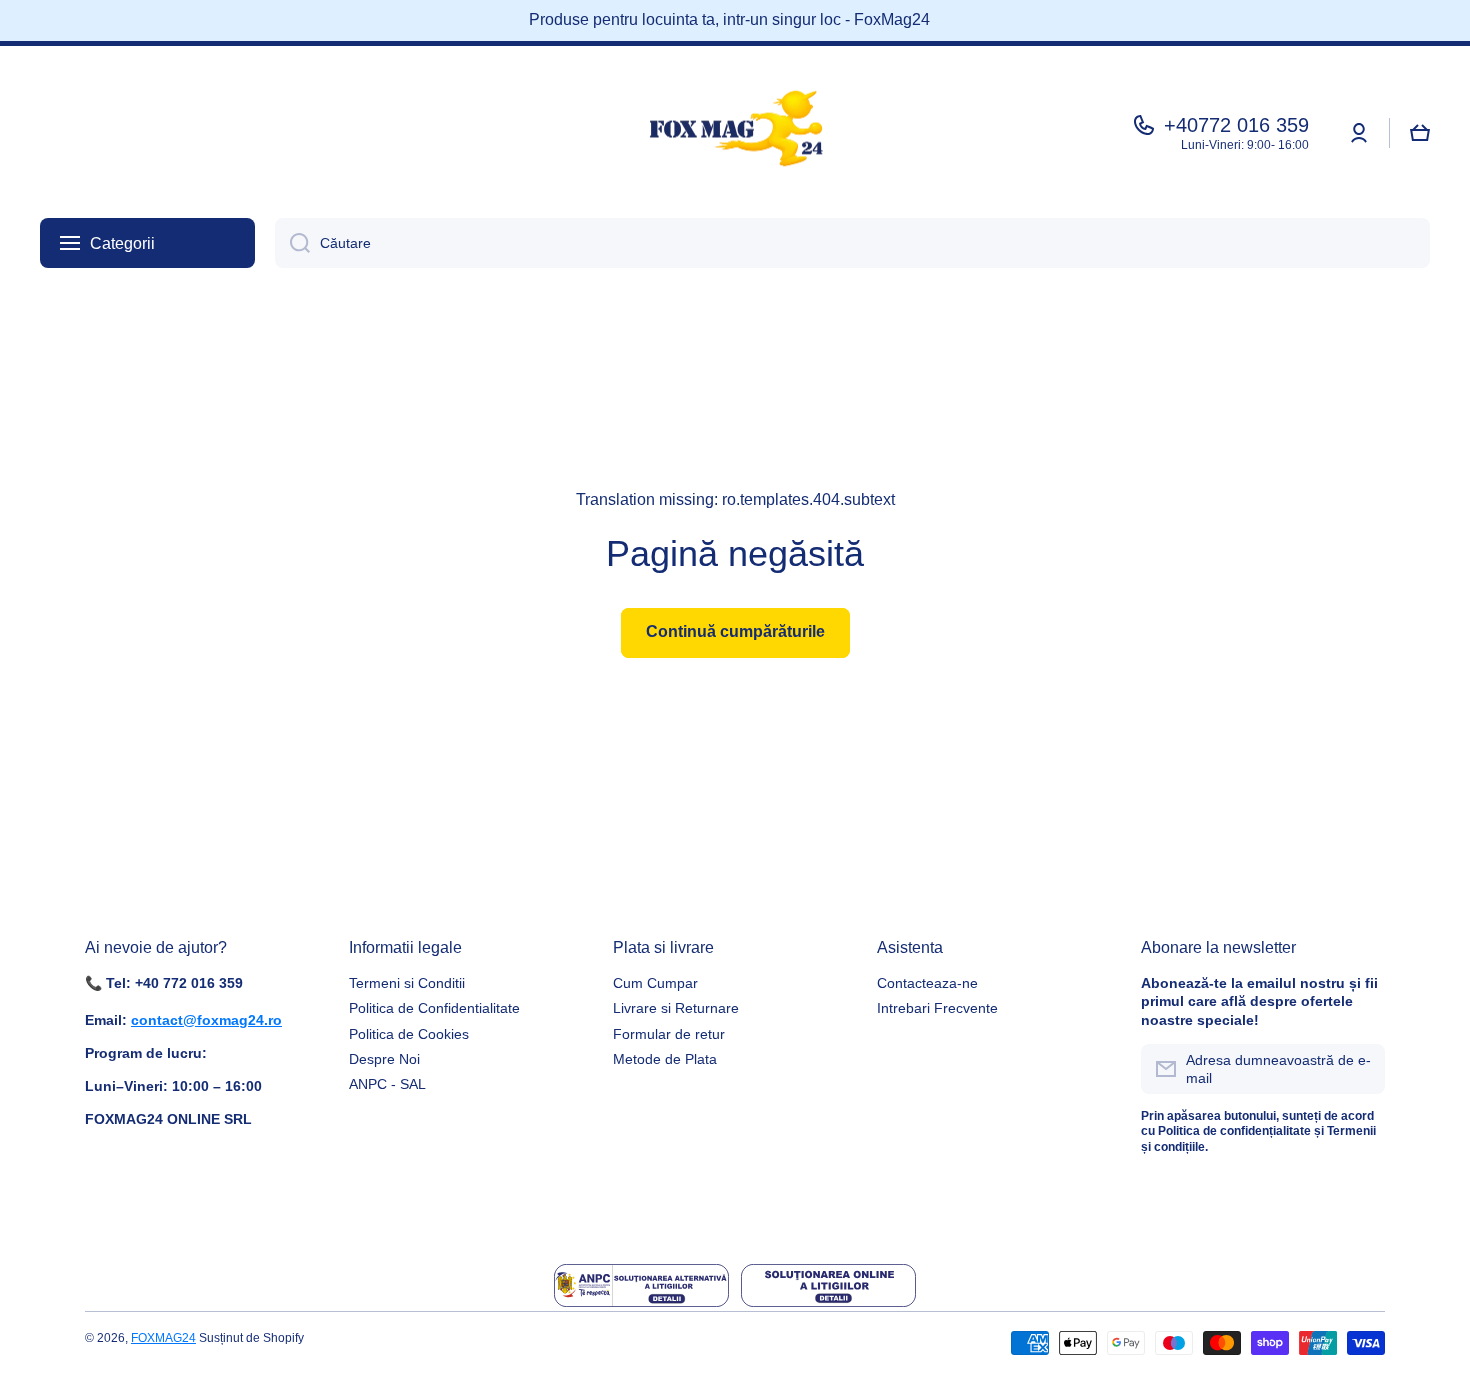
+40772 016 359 (1236, 125)
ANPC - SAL (387, 1084)
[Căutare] (292, 243)
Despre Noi (384, 1059)
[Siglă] (735, 133)
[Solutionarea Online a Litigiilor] (828, 1285)
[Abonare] (1360, 1069)
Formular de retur (669, 1034)
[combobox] (852, 243)
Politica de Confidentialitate (434, 1008)
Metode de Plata (665, 1059)
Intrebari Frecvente (937, 1008)
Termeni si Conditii (407, 983)
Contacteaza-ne (927, 983)
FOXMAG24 (163, 1338)
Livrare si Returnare (676, 1008)
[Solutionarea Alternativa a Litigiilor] (641, 1285)
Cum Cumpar (655, 983)
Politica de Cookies (409, 1034)
